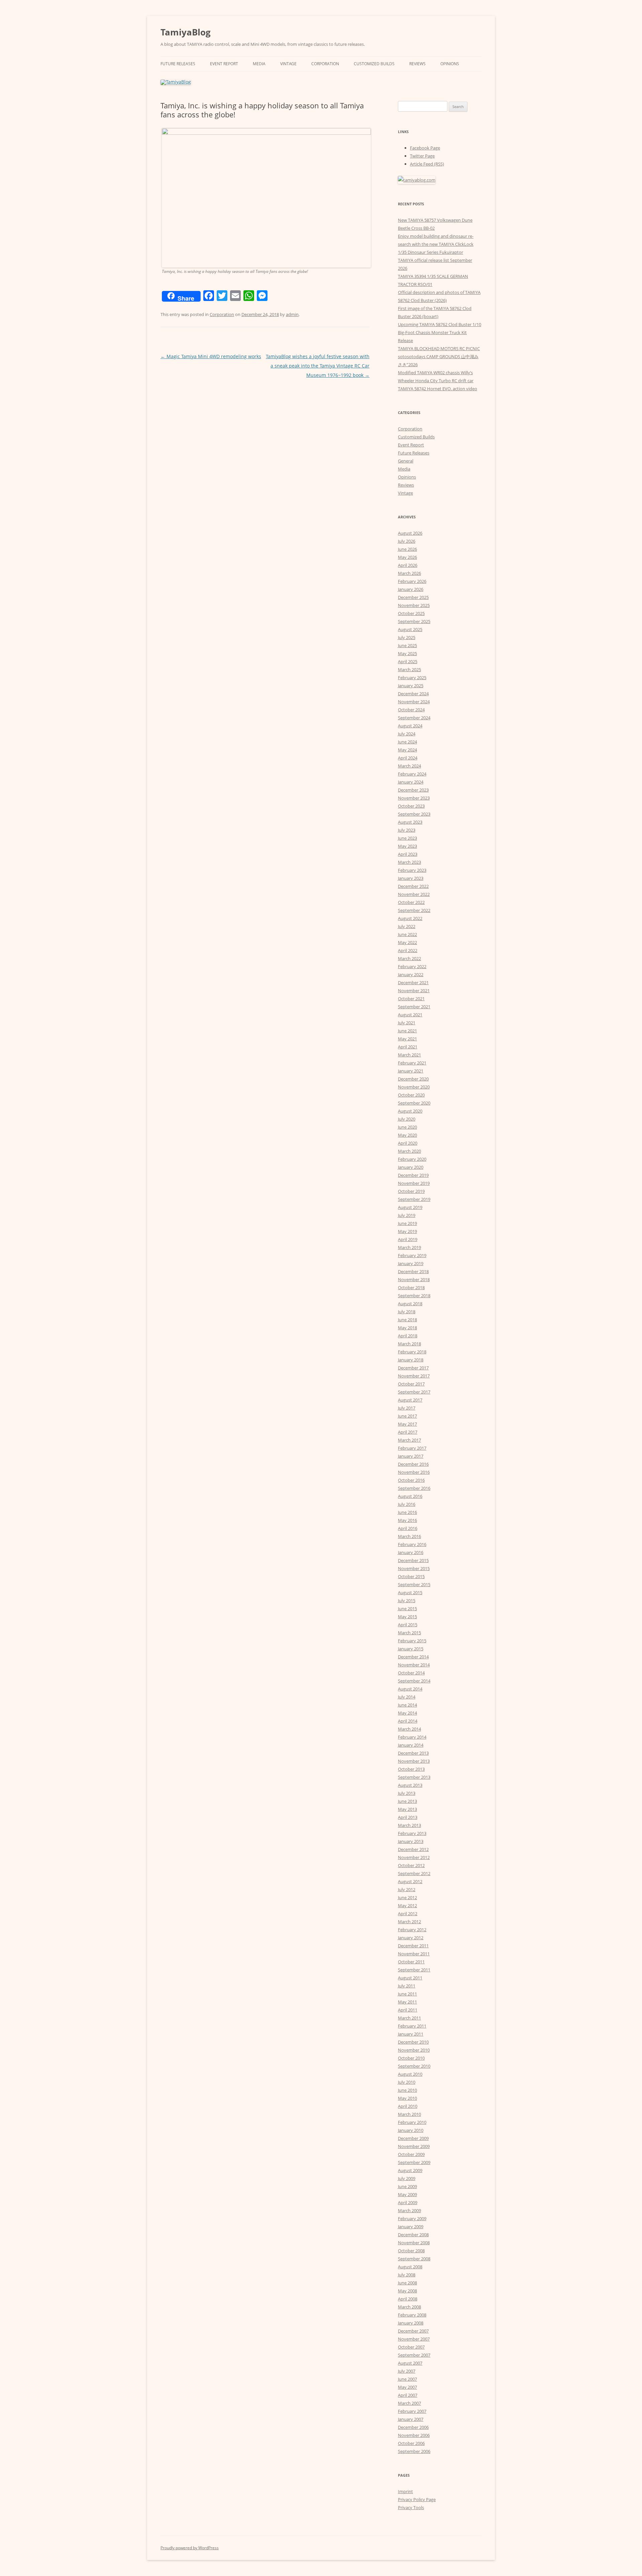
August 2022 (410, 918)
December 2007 (413, 2331)
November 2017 (414, 1376)
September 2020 (414, 1103)
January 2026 (411, 589)
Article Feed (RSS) (427, 164)
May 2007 (407, 2387)
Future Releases (178, 64)
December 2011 (413, 1946)
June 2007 (407, 2379)
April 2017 (408, 1432)
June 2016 (407, 1512)
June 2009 (407, 2186)
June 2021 (407, 1031)
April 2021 (408, 1047)
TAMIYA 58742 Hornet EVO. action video (438, 389)
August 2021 (410, 1015)
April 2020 (408, 1143)
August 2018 (410, 1304)
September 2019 (414, 1199)
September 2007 (414, 2355)
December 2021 (413, 983)
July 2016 (407, 1504)
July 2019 (407, 1215)
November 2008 (414, 2243)
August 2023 (410, 822)
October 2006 (411, 2443)
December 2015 (413, 1560)
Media (259, 64)
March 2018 (409, 1344)
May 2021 (407, 1039)
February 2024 (412, 774)
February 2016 (412, 1544)
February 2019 (412, 1255)
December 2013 (413, 1753)
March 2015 (409, 1633)
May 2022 (407, 942)
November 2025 (414, 605)
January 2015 (411, 1649)
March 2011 (409, 2018)
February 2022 (412, 966)
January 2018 (411, 1360)
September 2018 (414, 1296)
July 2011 (407, 1986)
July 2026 (407, 541)
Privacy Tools (411, 2507)
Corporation (325, 64)
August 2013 (410, 1785)
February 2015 (412, 1641)
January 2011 (411, 2034)
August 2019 (410, 1207)
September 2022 (414, 910)
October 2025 (411, 613)
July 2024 (407, 734)
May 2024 (407, 750)
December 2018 (413, 1271)
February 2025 (412, 678)
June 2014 (407, 1705)
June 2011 (407, 1994)
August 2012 (410, 1881)
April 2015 (408, 1625)
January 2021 (411, 1071)
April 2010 (408, 2106)
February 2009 (412, 2219)
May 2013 (407, 1809)
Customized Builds (374, 64)
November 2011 (414, 1954)
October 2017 (411, 1384)
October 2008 (411, 2251)
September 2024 (414, 718)
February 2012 (412, 1930)
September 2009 (414, 2162)
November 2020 (414, 1087)
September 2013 (414, 1777)
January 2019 (411, 1263)
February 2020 (412, 1159)
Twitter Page (422, 156)
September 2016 (414, 1488)
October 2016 (411, 1480)
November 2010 (414, 2050)
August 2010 (410, 2074)
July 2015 (407, 1601)
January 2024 (411, 782)
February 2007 (412, 2411)
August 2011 (410, 1978)
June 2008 (407, 2283)
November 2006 (414, 2435)
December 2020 (413, 1079)
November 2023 (414, 798)
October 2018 (411, 1287)
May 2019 (407, 1231)
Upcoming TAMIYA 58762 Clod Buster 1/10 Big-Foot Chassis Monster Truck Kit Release (440, 332)
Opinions (450, 64)
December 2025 (413, 597)
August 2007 (410, 2363)
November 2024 (414, 702)
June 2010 (407, 2090)
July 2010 (407, 2082)
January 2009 (411, 2227)
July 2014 (407, 1697)
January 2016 (411, 1552)
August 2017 (410, 1400)
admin (292, 314)
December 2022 (413, 886)
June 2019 (407, 1223)
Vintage (288, 64)
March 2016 (409, 1536)
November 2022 (414, 894)
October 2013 (411, 1769)
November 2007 (414, 2339)
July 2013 (407, 1793)
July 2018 (407, 1312)
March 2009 (409, 2210)
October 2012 (411, 1865)
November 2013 (414, 1761)
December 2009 (413, 2138)
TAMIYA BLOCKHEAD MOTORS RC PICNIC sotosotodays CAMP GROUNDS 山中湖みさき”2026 (439, 356)
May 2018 (407, 1328)
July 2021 (407, 1023)
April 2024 (408, 758)
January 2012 (411, 1938)
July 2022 (407, 926)
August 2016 (410, 1496)
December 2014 (413, 1657)
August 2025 (410, 629)
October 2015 (411, 1576)
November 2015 (414, 1568)
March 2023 (409, 862)
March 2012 (409, 1922)
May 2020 (407, 1135)
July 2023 (407, 830)
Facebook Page (425, 148)
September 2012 (414, 1873)
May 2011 (407, 2002)
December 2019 (413, 1175)
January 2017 (411, 1456)
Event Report (224, 64)
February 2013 (412, 1833)
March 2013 (409, 1825)
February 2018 (412, 1352)
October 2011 (411, 1962)
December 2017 (413, 1368)
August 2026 (410, 533)
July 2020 (407, 1119)
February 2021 (412, 1063)
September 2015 (414, 1584)
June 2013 (407, 1801)
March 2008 (409, 2307)
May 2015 (407, 1617)
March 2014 (409, 1729)
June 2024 (407, 742)
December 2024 (413, 694)
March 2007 (409, 2403)
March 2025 (409, 669)
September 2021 (414, 1007)
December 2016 (413, 1464)
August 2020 (410, 1111)
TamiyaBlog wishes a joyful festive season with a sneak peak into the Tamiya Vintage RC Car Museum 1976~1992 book (318, 366)
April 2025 (408, 661)
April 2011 (408, 2010)
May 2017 (407, 1424)
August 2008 (410, 2267)
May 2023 (407, 846)
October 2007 (411, 2347)
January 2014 (411, 1745)
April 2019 (408, 1239)
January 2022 (411, 974)
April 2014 (408, 1721)
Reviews (417, 64)
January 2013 (411, 1841)
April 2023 (408, 854)
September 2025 (414, 621)
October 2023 (411, 806)
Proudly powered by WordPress (190, 2548)
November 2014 (414, 1665)
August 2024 (410, 726)
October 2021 (411, 999)
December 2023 (413, 790)
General (406, 461)
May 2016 (407, 1520)
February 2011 (412, 2026)
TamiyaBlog (186, 32)
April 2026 (408, 565)
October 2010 (411, 2058)
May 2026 (407, 557)
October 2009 (411, 2154)
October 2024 (411, 710)
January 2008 (411, 2323)
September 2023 (414, 814)
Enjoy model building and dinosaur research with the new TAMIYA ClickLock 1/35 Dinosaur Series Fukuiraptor (436, 244)
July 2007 (407, 2371)
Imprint (405, 2491)
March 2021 (409, 1055)
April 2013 (408, 1817)
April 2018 (408, 1336)
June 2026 (407, 549)
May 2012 (407, 1905)
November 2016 (414, 1472)
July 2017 (407, 1408)
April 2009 (408, 2202)
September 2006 (414, 2451)
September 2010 (414, 2066)
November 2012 (414, 1857)
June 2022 (407, 934)
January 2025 (411, 686)
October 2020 (411, 1095)
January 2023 (411, 878)
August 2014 (410, 1689)
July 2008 (407, 2275)
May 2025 (407, 653)
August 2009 (410, 2170)
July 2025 (407, 637)
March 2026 (409, 573)
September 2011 (414, 1970)
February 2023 (412, 870)
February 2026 (412, 581)
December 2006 (413, 2427)
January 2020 (411, 1167)
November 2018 (414, 1279)
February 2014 (412, 1737)
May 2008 (407, 2291)
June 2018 (407, 1320)
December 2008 (413, 2235)
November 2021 (414, 991)
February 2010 (412, 2122)
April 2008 (408, 2299)
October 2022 (411, 902)
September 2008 (414, 2259)
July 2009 (407, 2178)
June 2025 (407, 645)
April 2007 (408, 2395)
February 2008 (412, 2315)
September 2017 (414, 1392)
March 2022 (409, 958)
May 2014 (407, 1713)
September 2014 (414, 1681)
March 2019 (409, 1247)
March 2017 (409, 1440)
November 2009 (414, 2146)
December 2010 (413, 2042)
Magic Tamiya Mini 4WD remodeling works (211, 356)
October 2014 (411, 1673)
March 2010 (409, 2114)
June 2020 (407, 1127)
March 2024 (409, 766)
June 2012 (407, 1897)
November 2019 (414, 1183)
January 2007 (411, 2419)
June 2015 (407, 1609)
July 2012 (407, 1889)
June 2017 (407, 1416)
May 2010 (407, 2098)
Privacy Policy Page (417, 2499)
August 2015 (410, 1592)
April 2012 (408, 1914)
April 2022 (408, 950)
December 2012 (413, 1849)
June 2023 (407, 838)
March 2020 (409, 1151)
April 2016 (408, 1528)
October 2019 (411, 1191)
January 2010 (411, 2130)
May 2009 (407, 2194)
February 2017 (412, 1448)
